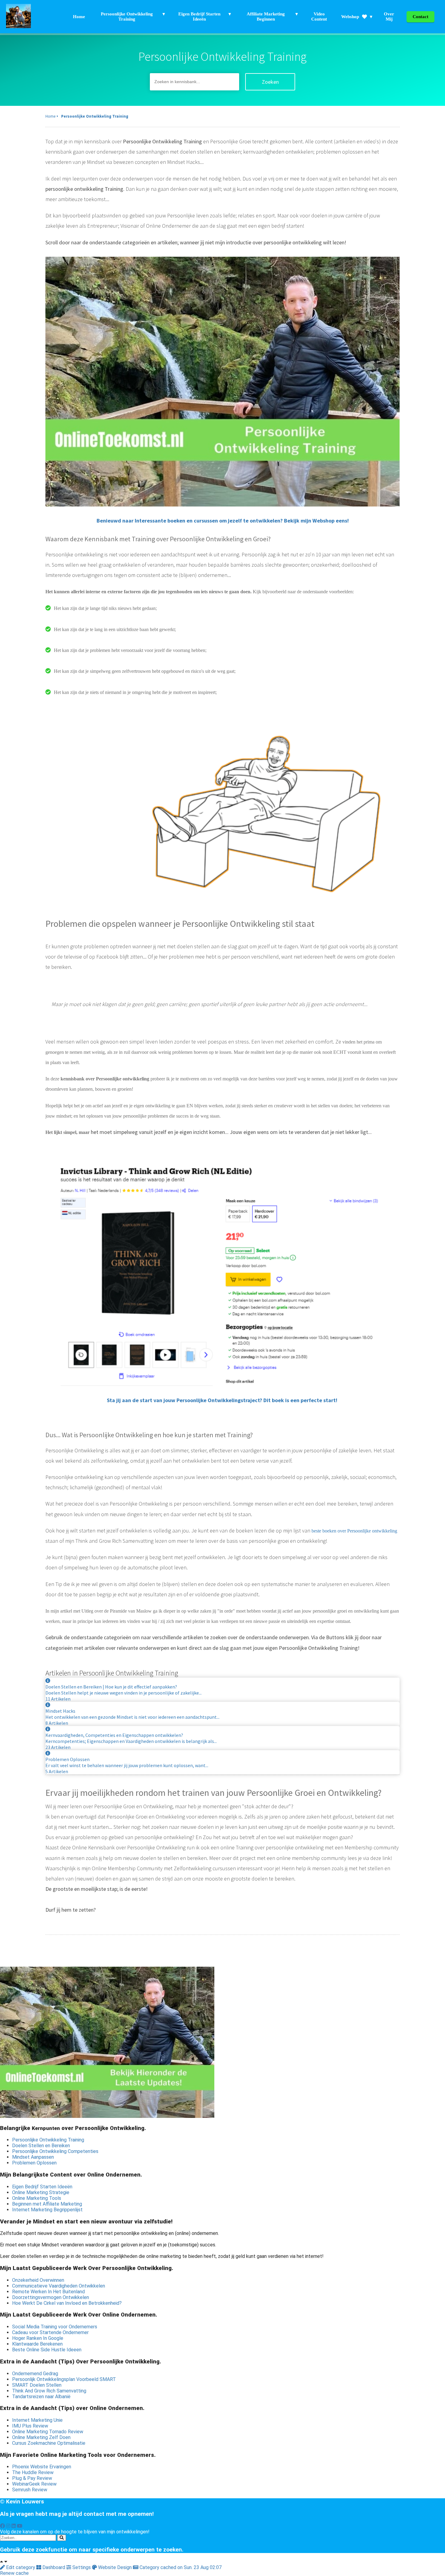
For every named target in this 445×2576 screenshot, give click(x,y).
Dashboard (54, 2567)
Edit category (21, 2567)
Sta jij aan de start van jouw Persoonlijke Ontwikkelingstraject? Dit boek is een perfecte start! (223, 1400)
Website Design (115, 2567)
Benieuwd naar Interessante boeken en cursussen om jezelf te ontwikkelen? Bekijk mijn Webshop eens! (223, 521)
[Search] (62, 2538)
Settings (82, 2567)
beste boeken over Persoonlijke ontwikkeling (354, 1531)
